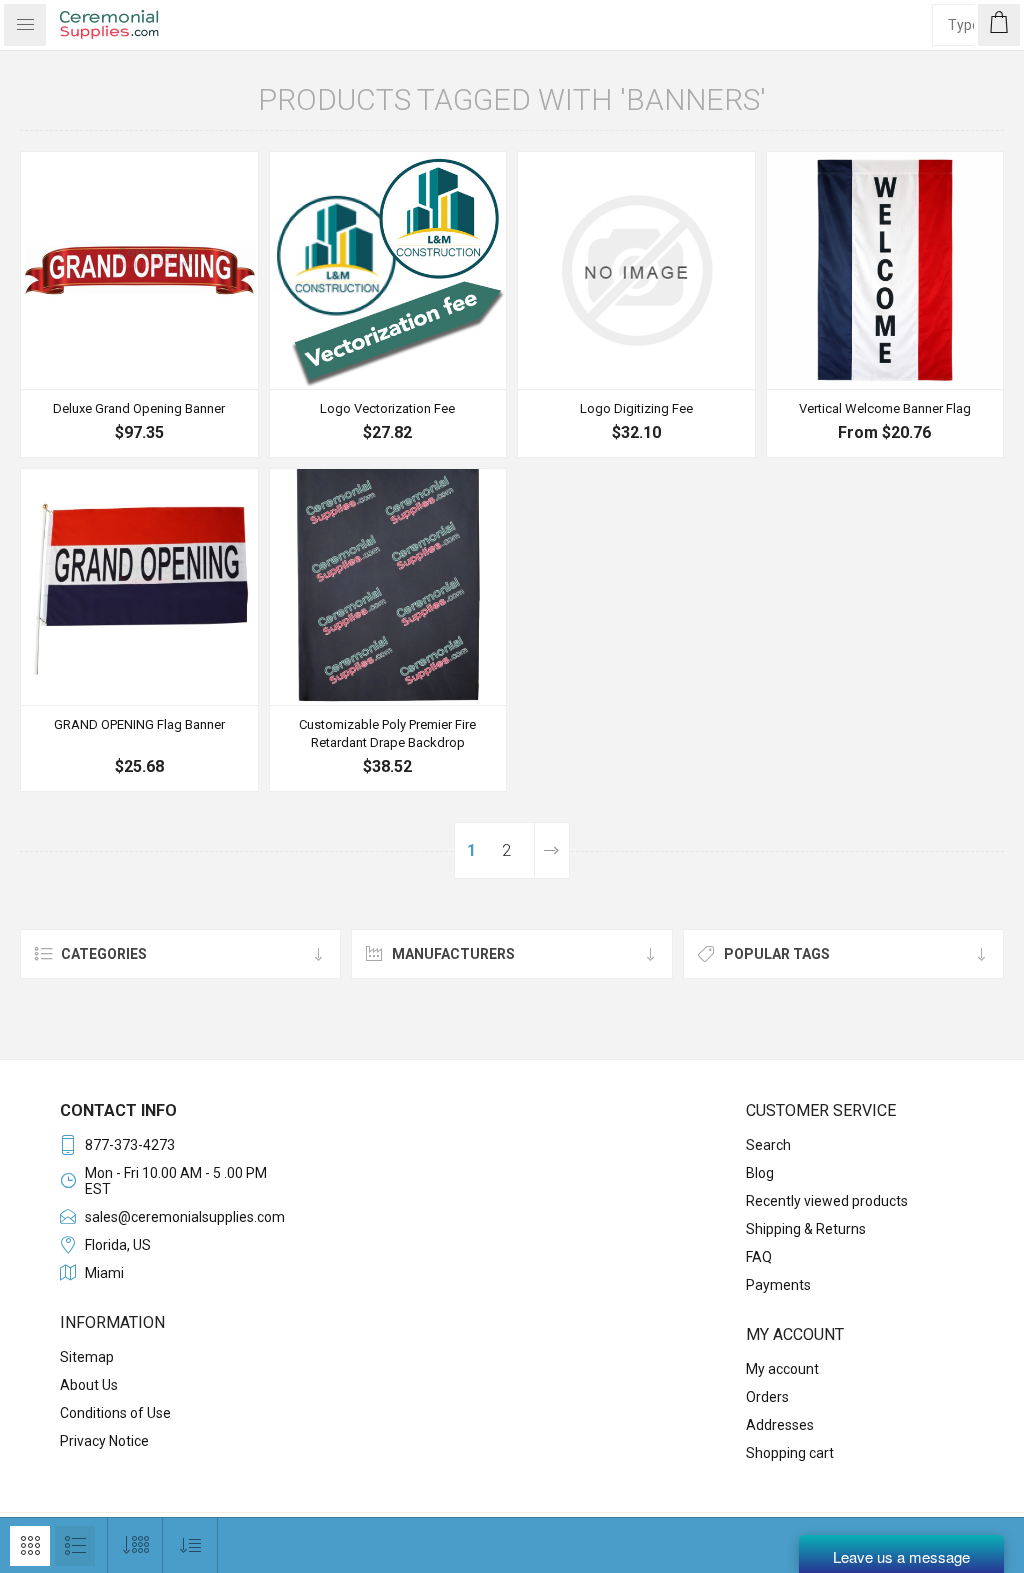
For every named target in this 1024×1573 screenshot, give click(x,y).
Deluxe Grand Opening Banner (139, 408)
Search (768, 1145)
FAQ (759, 1257)
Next (552, 850)
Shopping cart (790, 1453)
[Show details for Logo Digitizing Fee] (636, 270)
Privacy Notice (104, 1441)
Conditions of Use (115, 1413)
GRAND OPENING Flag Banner (139, 724)
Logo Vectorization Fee (387, 408)
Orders (767, 1397)
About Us (89, 1385)
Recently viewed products (827, 1201)
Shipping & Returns (806, 1229)
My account (782, 1369)
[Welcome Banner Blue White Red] (885, 270)
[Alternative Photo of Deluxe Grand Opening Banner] (139, 270)
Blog (760, 1173)
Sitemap (87, 1357)
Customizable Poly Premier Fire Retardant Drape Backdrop (387, 733)
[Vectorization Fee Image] (388, 270)
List (75, 1546)
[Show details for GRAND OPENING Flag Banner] (139, 587)
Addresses (780, 1425)
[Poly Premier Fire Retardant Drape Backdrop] (388, 587)
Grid (30, 1546)
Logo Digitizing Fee (636, 408)
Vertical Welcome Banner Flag (885, 408)
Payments (778, 1285)
